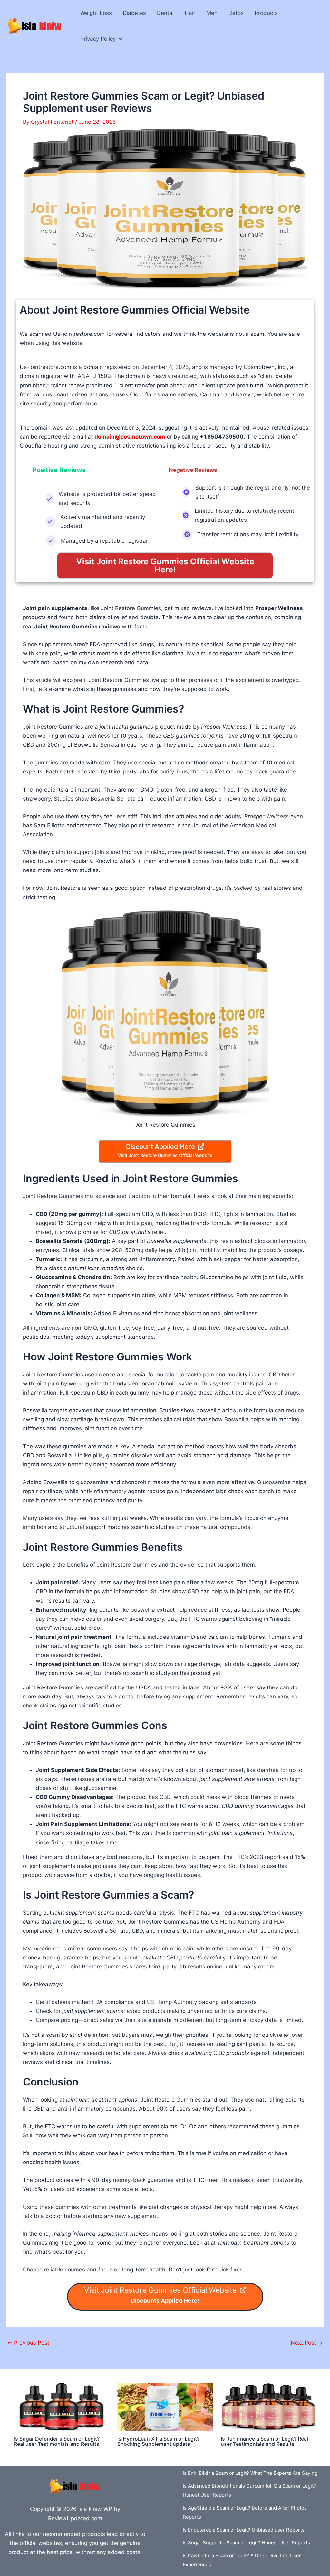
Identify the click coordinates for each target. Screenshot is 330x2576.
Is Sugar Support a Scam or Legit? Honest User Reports (246, 2543)
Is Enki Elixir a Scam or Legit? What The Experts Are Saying (250, 2473)
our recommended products (69, 2534)
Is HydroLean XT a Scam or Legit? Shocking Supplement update (158, 2441)
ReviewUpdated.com (75, 2518)
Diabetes (134, 13)
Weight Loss (96, 13)
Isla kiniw (90, 2509)
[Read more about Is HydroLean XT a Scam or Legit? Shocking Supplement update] (165, 2406)
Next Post (307, 2343)
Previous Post (28, 2343)
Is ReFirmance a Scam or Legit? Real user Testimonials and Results (264, 2441)
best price (60, 2552)
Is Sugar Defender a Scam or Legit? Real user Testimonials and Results (57, 2441)
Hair (190, 13)
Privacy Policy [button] (98, 39)
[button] (119, 39)
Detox (236, 13)
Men (212, 13)
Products (266, 13)
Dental (165, 13)
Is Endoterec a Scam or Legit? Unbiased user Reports (244, 2530)
